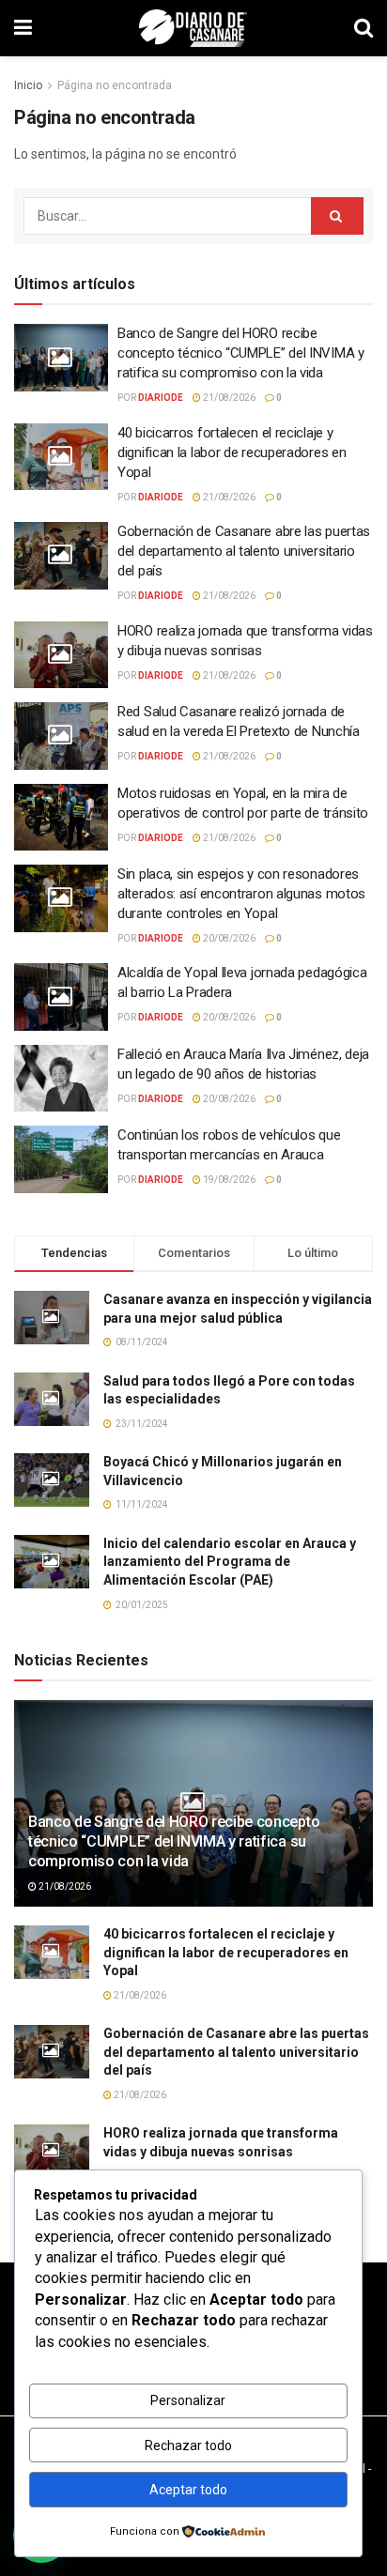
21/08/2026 (228, 398)
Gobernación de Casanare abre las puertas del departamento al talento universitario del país (244, 551)
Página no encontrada (115, 85)
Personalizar (188, 2400)
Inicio (28, 85)
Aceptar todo (188, 2490)
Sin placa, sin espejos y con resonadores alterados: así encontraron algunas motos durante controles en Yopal (241, 894)
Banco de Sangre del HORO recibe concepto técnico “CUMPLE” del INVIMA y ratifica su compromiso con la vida (241, 353)
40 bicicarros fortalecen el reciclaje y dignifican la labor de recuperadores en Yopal (232, 452)
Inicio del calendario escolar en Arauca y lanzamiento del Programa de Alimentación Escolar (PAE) (230, 1562)
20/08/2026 (228, 938)
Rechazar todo (188, 2446)
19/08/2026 (228, 1180)
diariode (161, 398)
